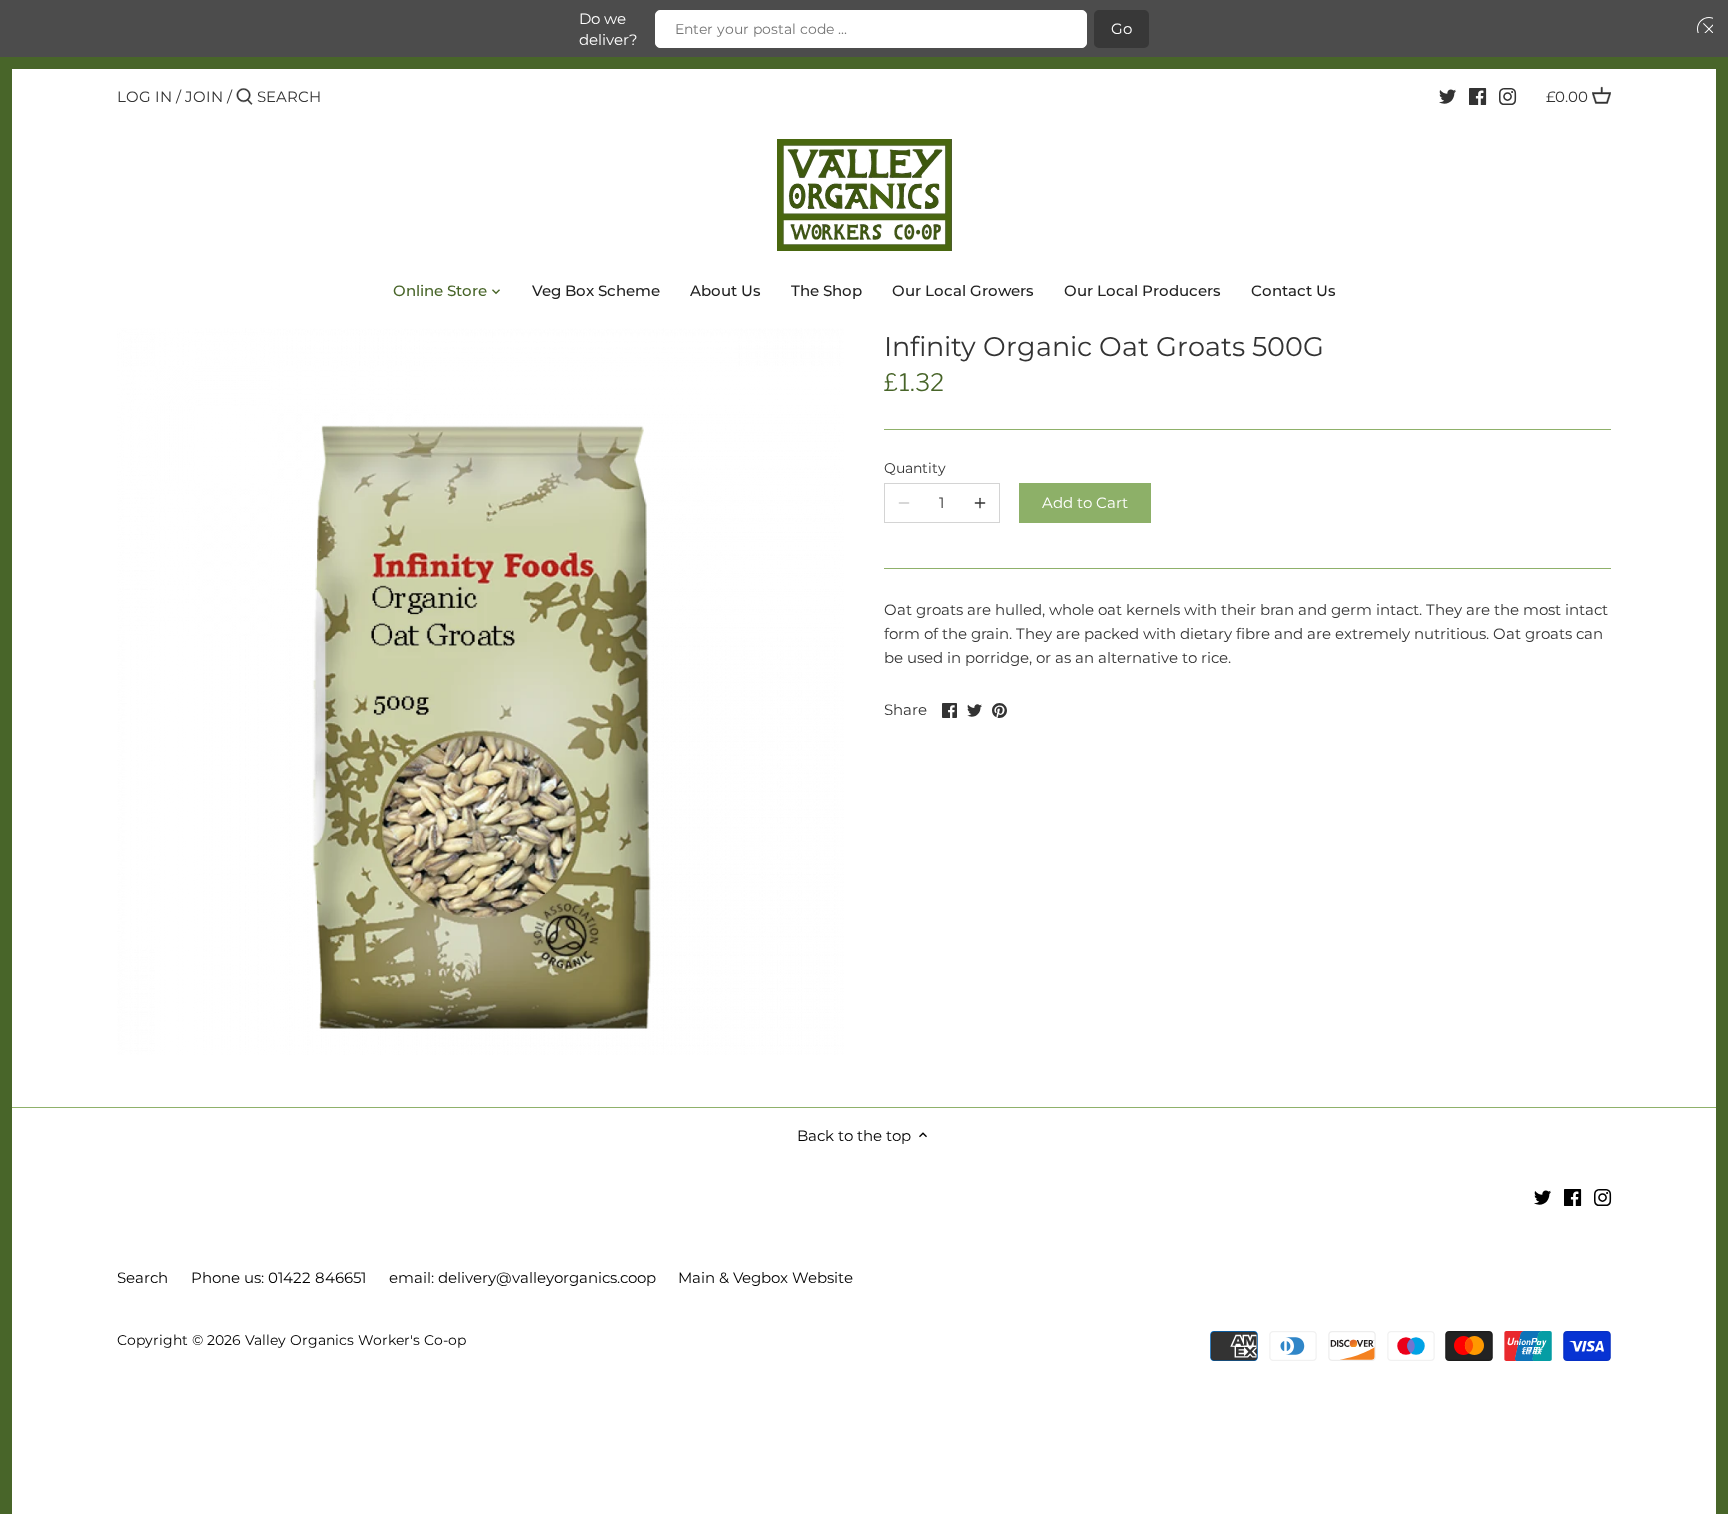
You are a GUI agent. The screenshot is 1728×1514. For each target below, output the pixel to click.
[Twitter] (1447, 96)
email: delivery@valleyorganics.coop (522, 1277)
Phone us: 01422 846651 (278, 1277)
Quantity (915, 468)
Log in (144, 96)
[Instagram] (1507, 96)
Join (204, 96)
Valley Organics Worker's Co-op (355, 1340)
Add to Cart (1085, 502)
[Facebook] (1477, 96)
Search (142, 1277)
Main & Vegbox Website (765, 1277)
